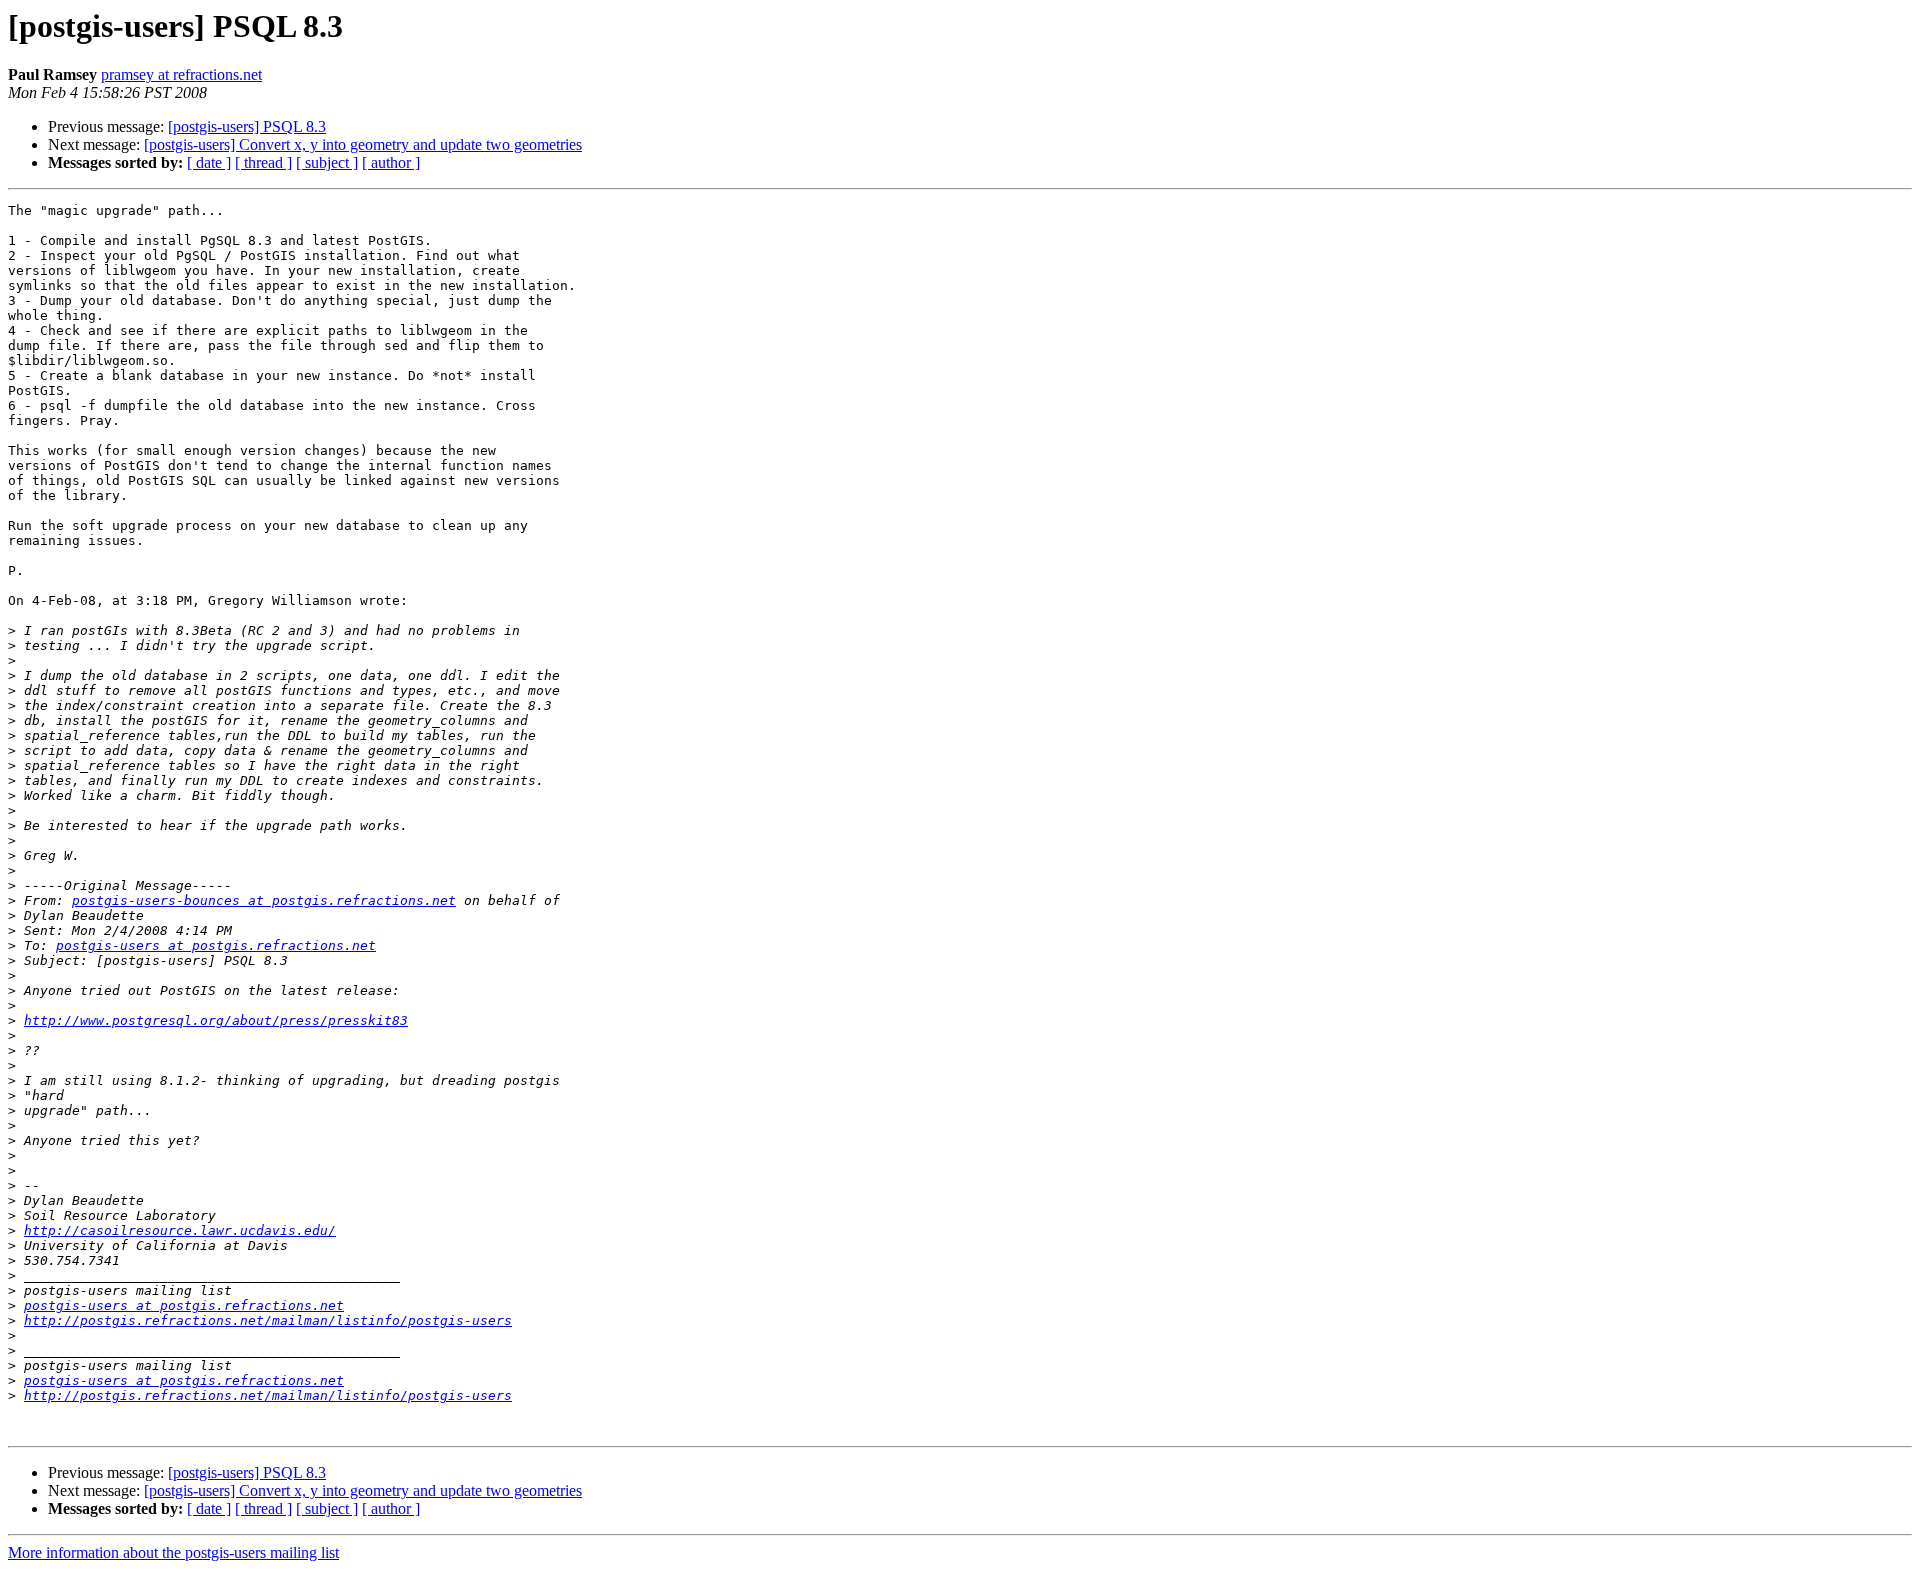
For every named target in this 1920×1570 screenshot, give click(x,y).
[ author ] (391, 162)
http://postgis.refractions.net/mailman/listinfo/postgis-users (268, 1320)
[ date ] (209, 162)
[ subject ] (327, 162)
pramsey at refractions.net (181, 74)
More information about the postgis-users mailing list (173, 1552)
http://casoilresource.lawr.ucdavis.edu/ (180, 1230)
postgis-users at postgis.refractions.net (216, 945)
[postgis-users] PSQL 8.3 (247, 126)
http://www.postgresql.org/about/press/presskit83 (216, 1020)
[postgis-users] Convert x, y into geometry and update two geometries (363, 144)
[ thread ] (263, 162)
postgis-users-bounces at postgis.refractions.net (264, 900)
